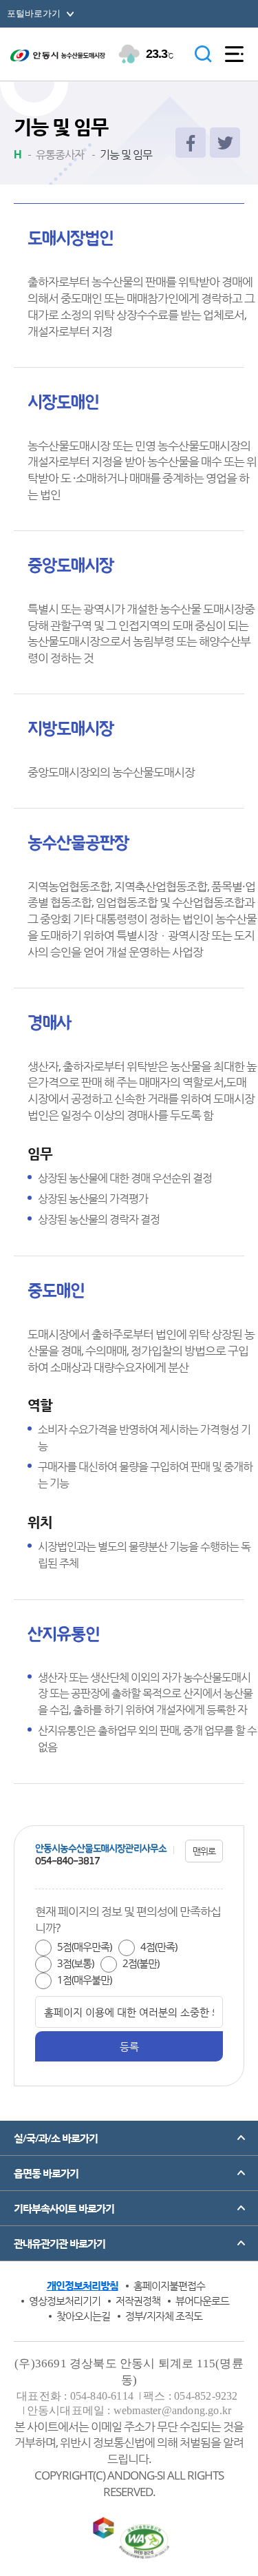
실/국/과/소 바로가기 (56, 2138)
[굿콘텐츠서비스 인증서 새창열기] (103, 2531)
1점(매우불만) (84, 1980)
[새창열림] (191, 143)
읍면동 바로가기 (46, 2173)
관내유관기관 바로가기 (60, 2243)
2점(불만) (141, 1963)
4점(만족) (159, 1946)
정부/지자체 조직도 (164, 2316)
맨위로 (204, 1851)
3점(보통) (75, 1963)
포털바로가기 (34, 13)
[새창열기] (144, 2542)
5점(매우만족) (84, 1946)
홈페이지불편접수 (169, 2285)
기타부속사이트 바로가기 (64, 2208)
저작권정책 (138, 2300)
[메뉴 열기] (234, 54)
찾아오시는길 (83, 2316)
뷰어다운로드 (202, 2300)
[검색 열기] (203, 54)
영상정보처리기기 (65, 2300)
